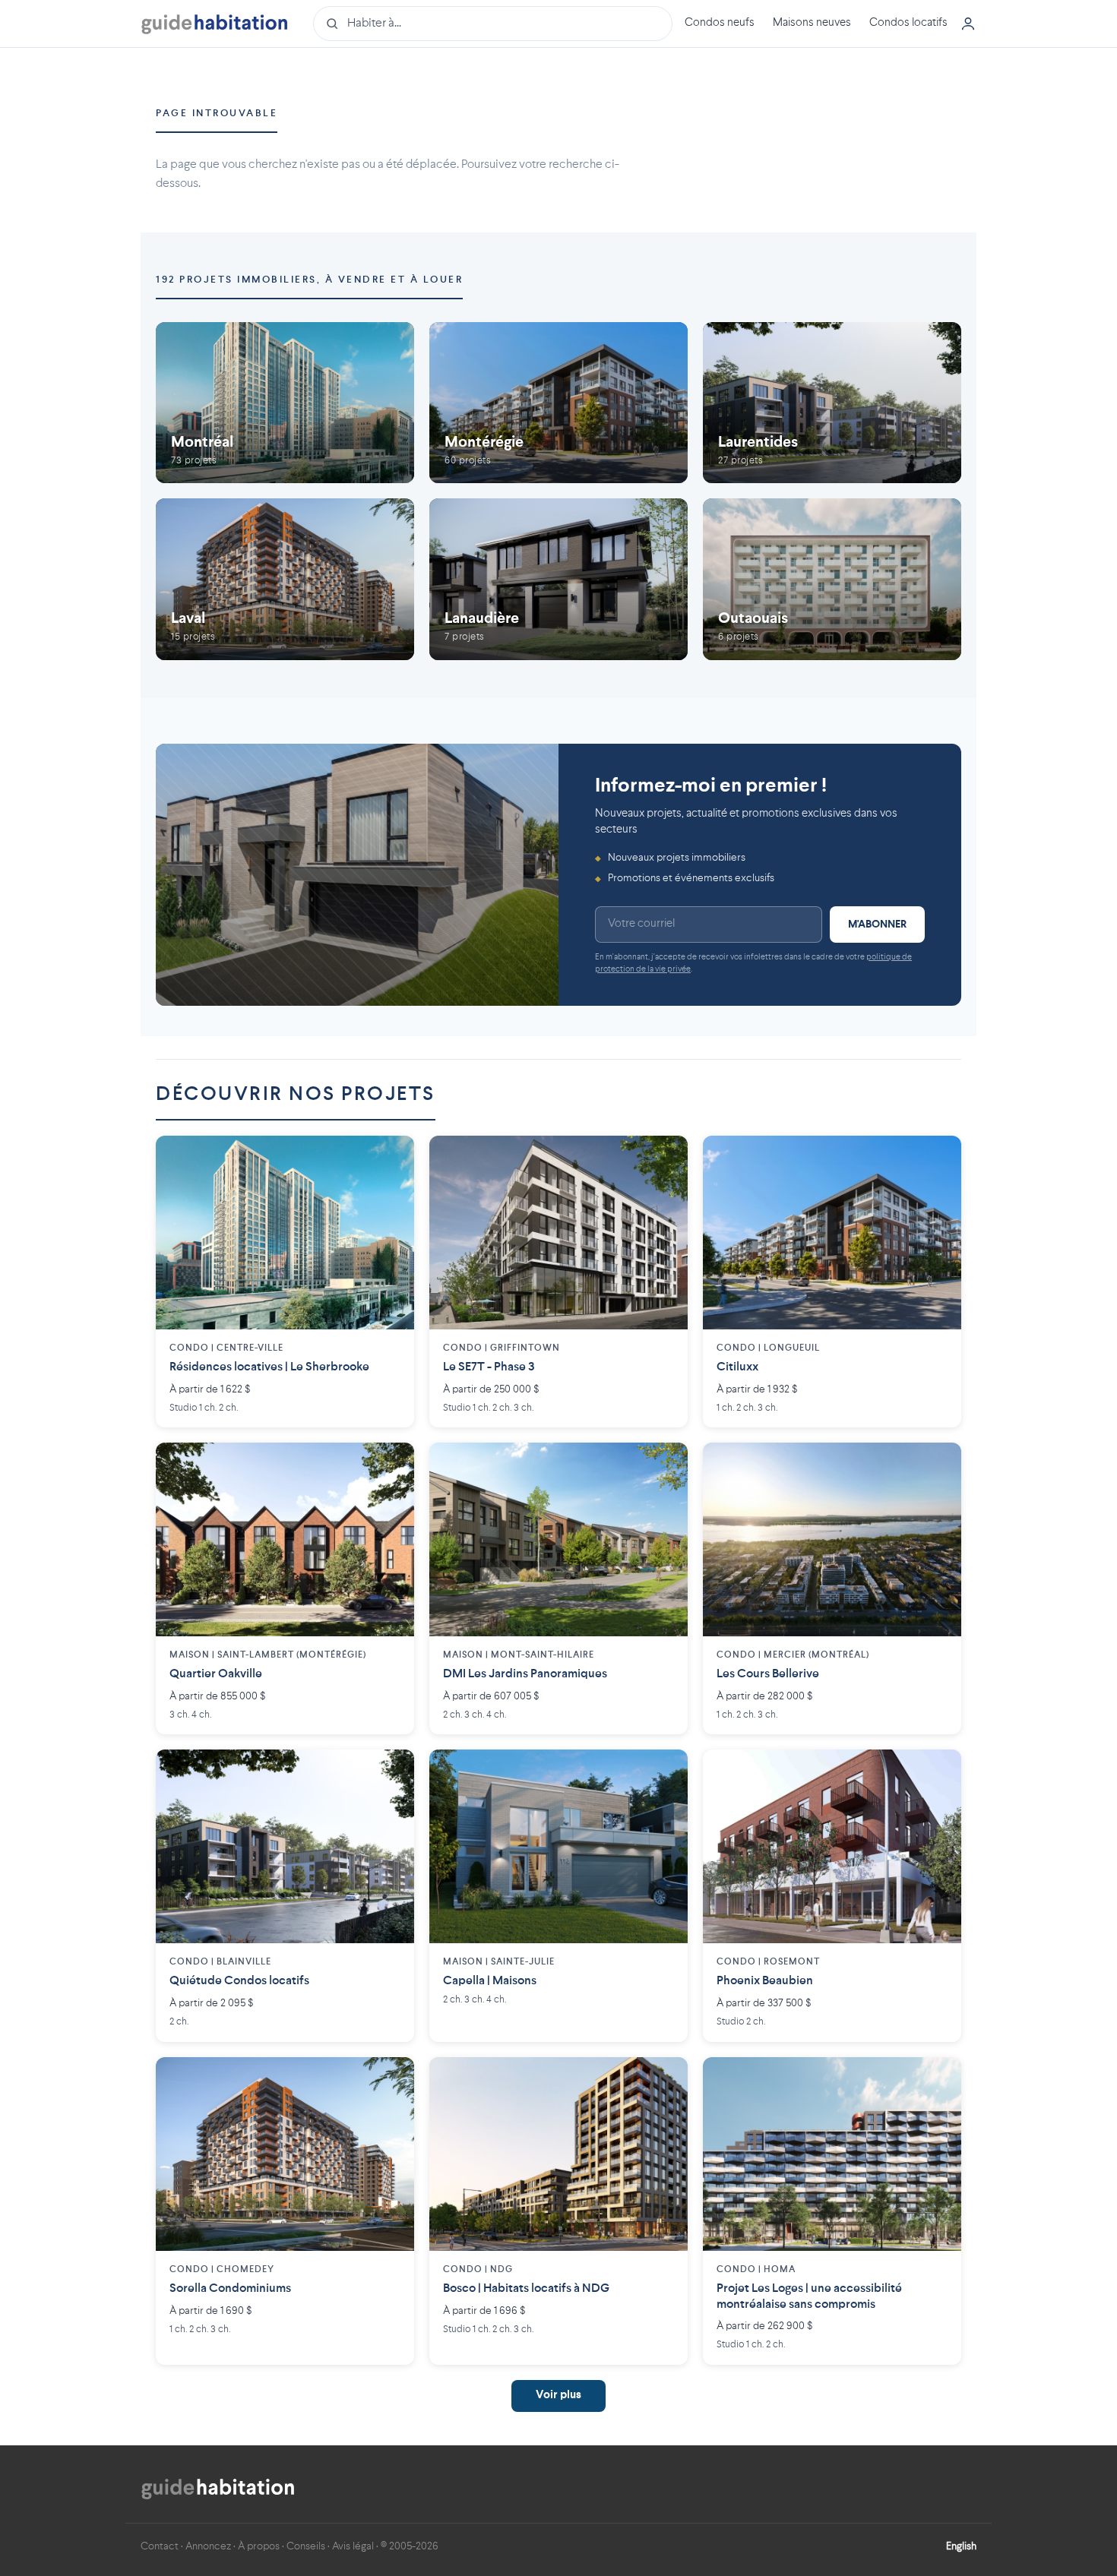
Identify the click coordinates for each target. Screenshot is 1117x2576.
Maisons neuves (812, 23)
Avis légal (353, 2546)
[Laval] (285, 579)
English (961, 2546)
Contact (160, 2546)
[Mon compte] (968, 24)
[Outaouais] (832, 579)
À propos (259, 2546)
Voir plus (558, 2396)
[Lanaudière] (558, 579)
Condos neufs (720, 23)
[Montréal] (285, 403)
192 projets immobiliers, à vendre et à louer (309, 280)
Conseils (306, 2546)
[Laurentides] (832, 403)
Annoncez (208, 2546)
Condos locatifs (908, 23)
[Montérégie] (558, 403)
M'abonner (877, 925)
